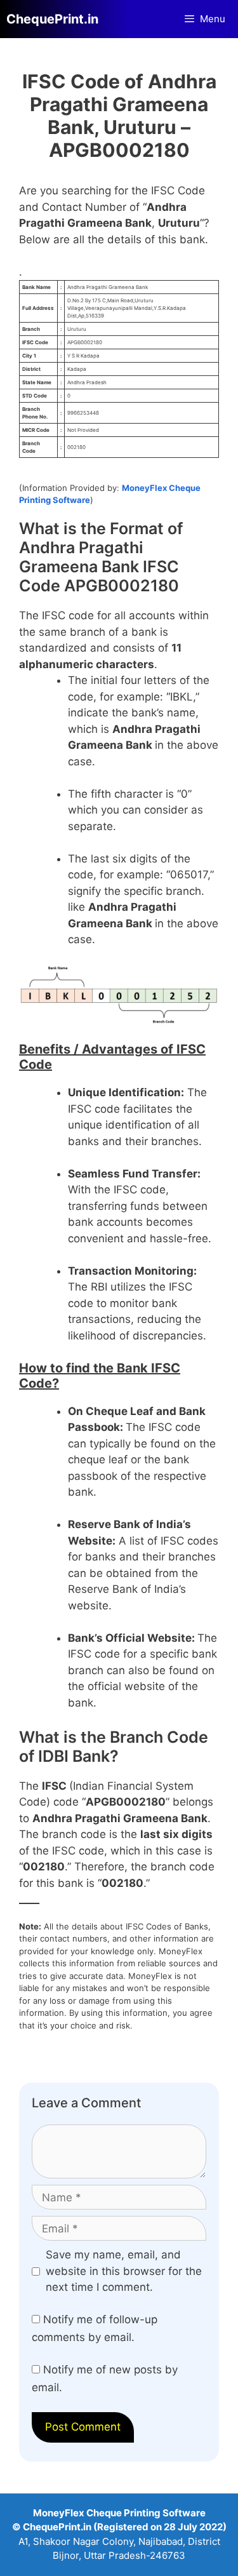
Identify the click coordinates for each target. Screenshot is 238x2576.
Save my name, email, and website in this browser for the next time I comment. (124, 2271)
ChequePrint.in (52, 19)
